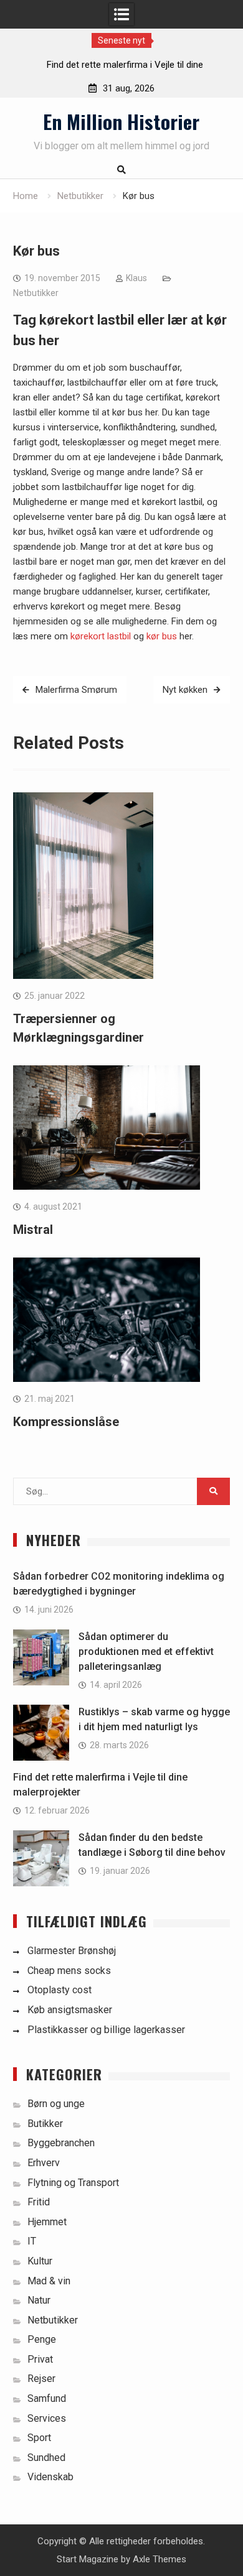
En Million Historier (121, 121)
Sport (39, 2438)
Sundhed (46, 2458)
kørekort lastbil (101, 636)
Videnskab (50, 2477)
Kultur (40, 2261)
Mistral (33, 1230)
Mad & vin (49, 2281)
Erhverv (44, 2163)
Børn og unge (56, 2104)
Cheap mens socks (69, 1971)
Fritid (39, 2202)
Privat (40, 2359)
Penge (42, 2339)
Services (47, 2418)
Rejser (41, 2379)
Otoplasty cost (60, 1990)
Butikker (45, 2124)
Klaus (136, 278)
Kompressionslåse (66, 1422)
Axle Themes (160, 2559)
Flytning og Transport (73, 2183)
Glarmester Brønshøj (72, 1951)
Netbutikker (36, 293)
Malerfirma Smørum (76, 690)
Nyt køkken (185, 690)
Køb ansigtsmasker (70, 2010)
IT (32, 2241)
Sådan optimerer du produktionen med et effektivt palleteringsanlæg (146, 1652)
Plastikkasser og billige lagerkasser (106, 2030)
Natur (39, 2300)
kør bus (162, 636)
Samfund (47, 2398)
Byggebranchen (61, 2143)
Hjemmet (47, 2222)
